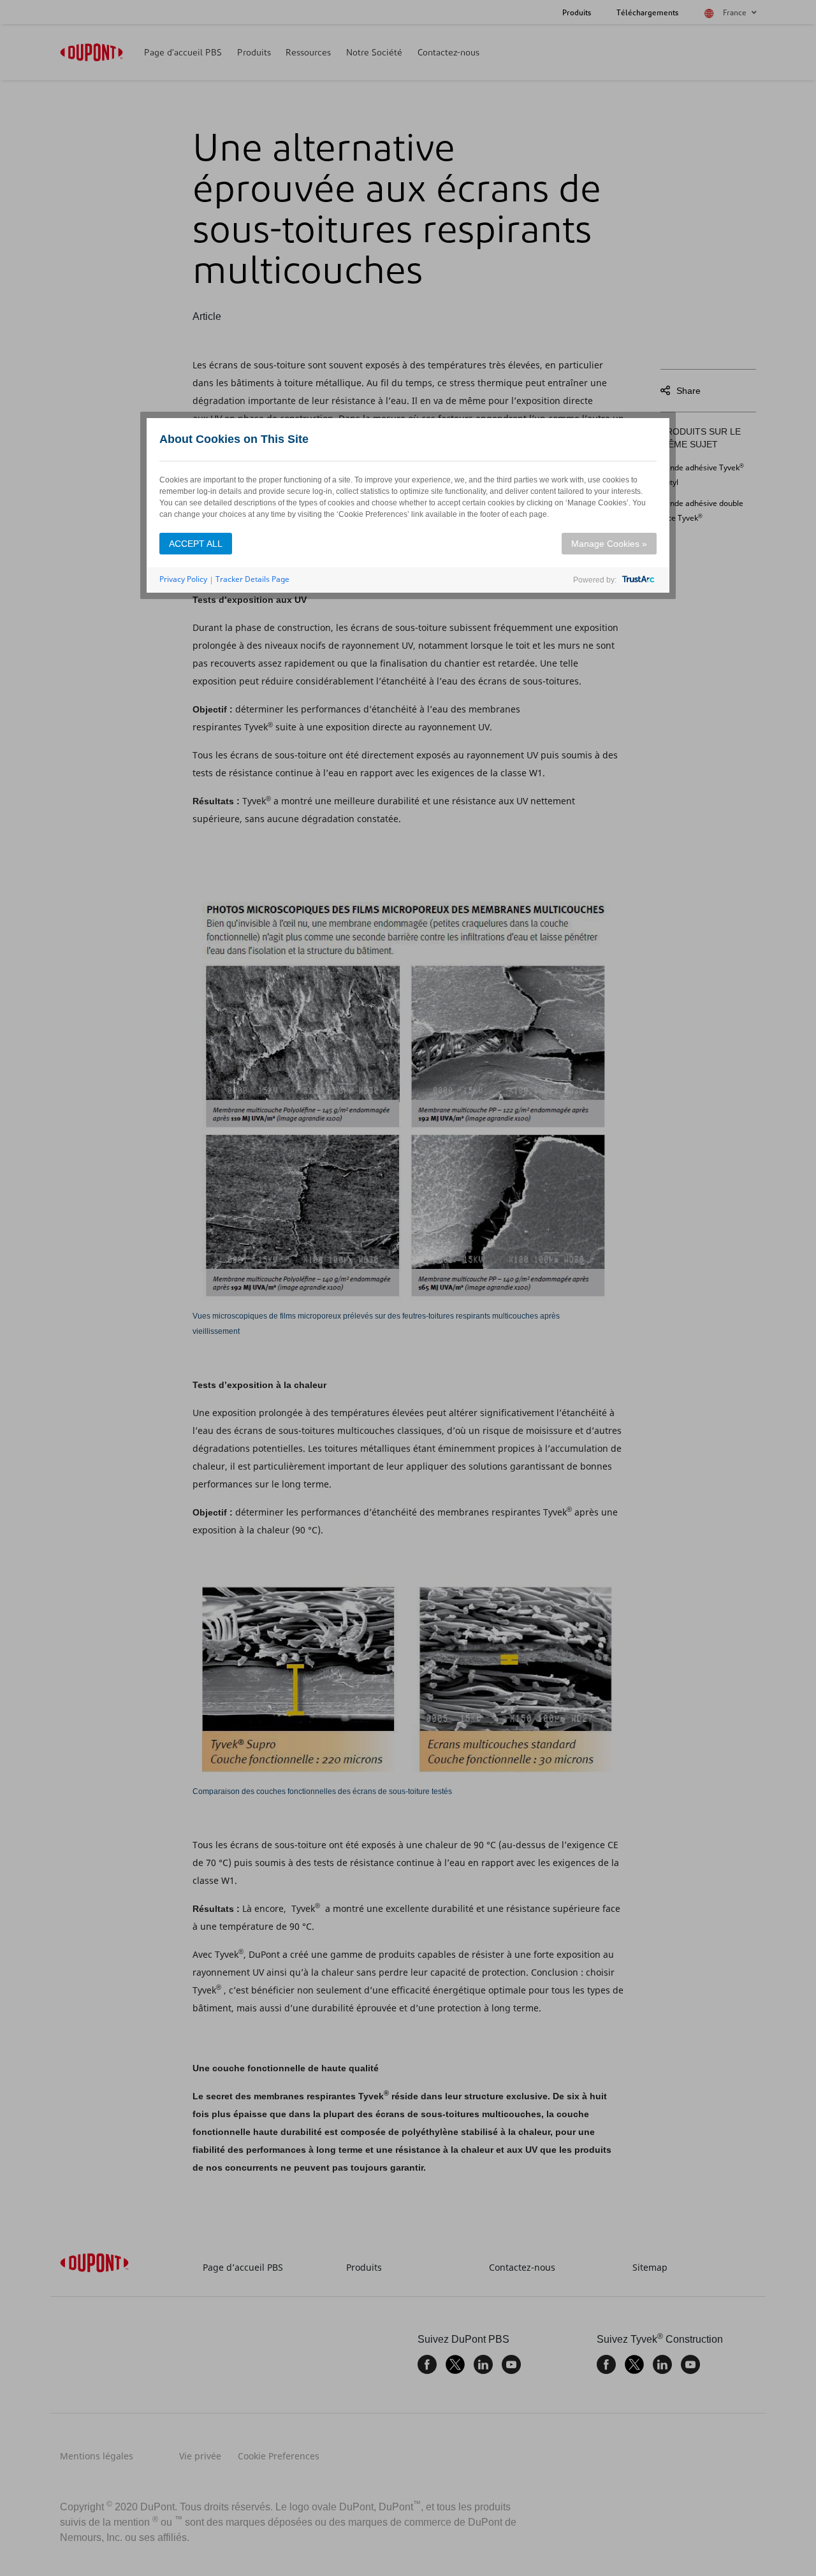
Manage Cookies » (609, 544)
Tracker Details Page (252, 579)
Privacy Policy (183, 579)
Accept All (196, 544)
